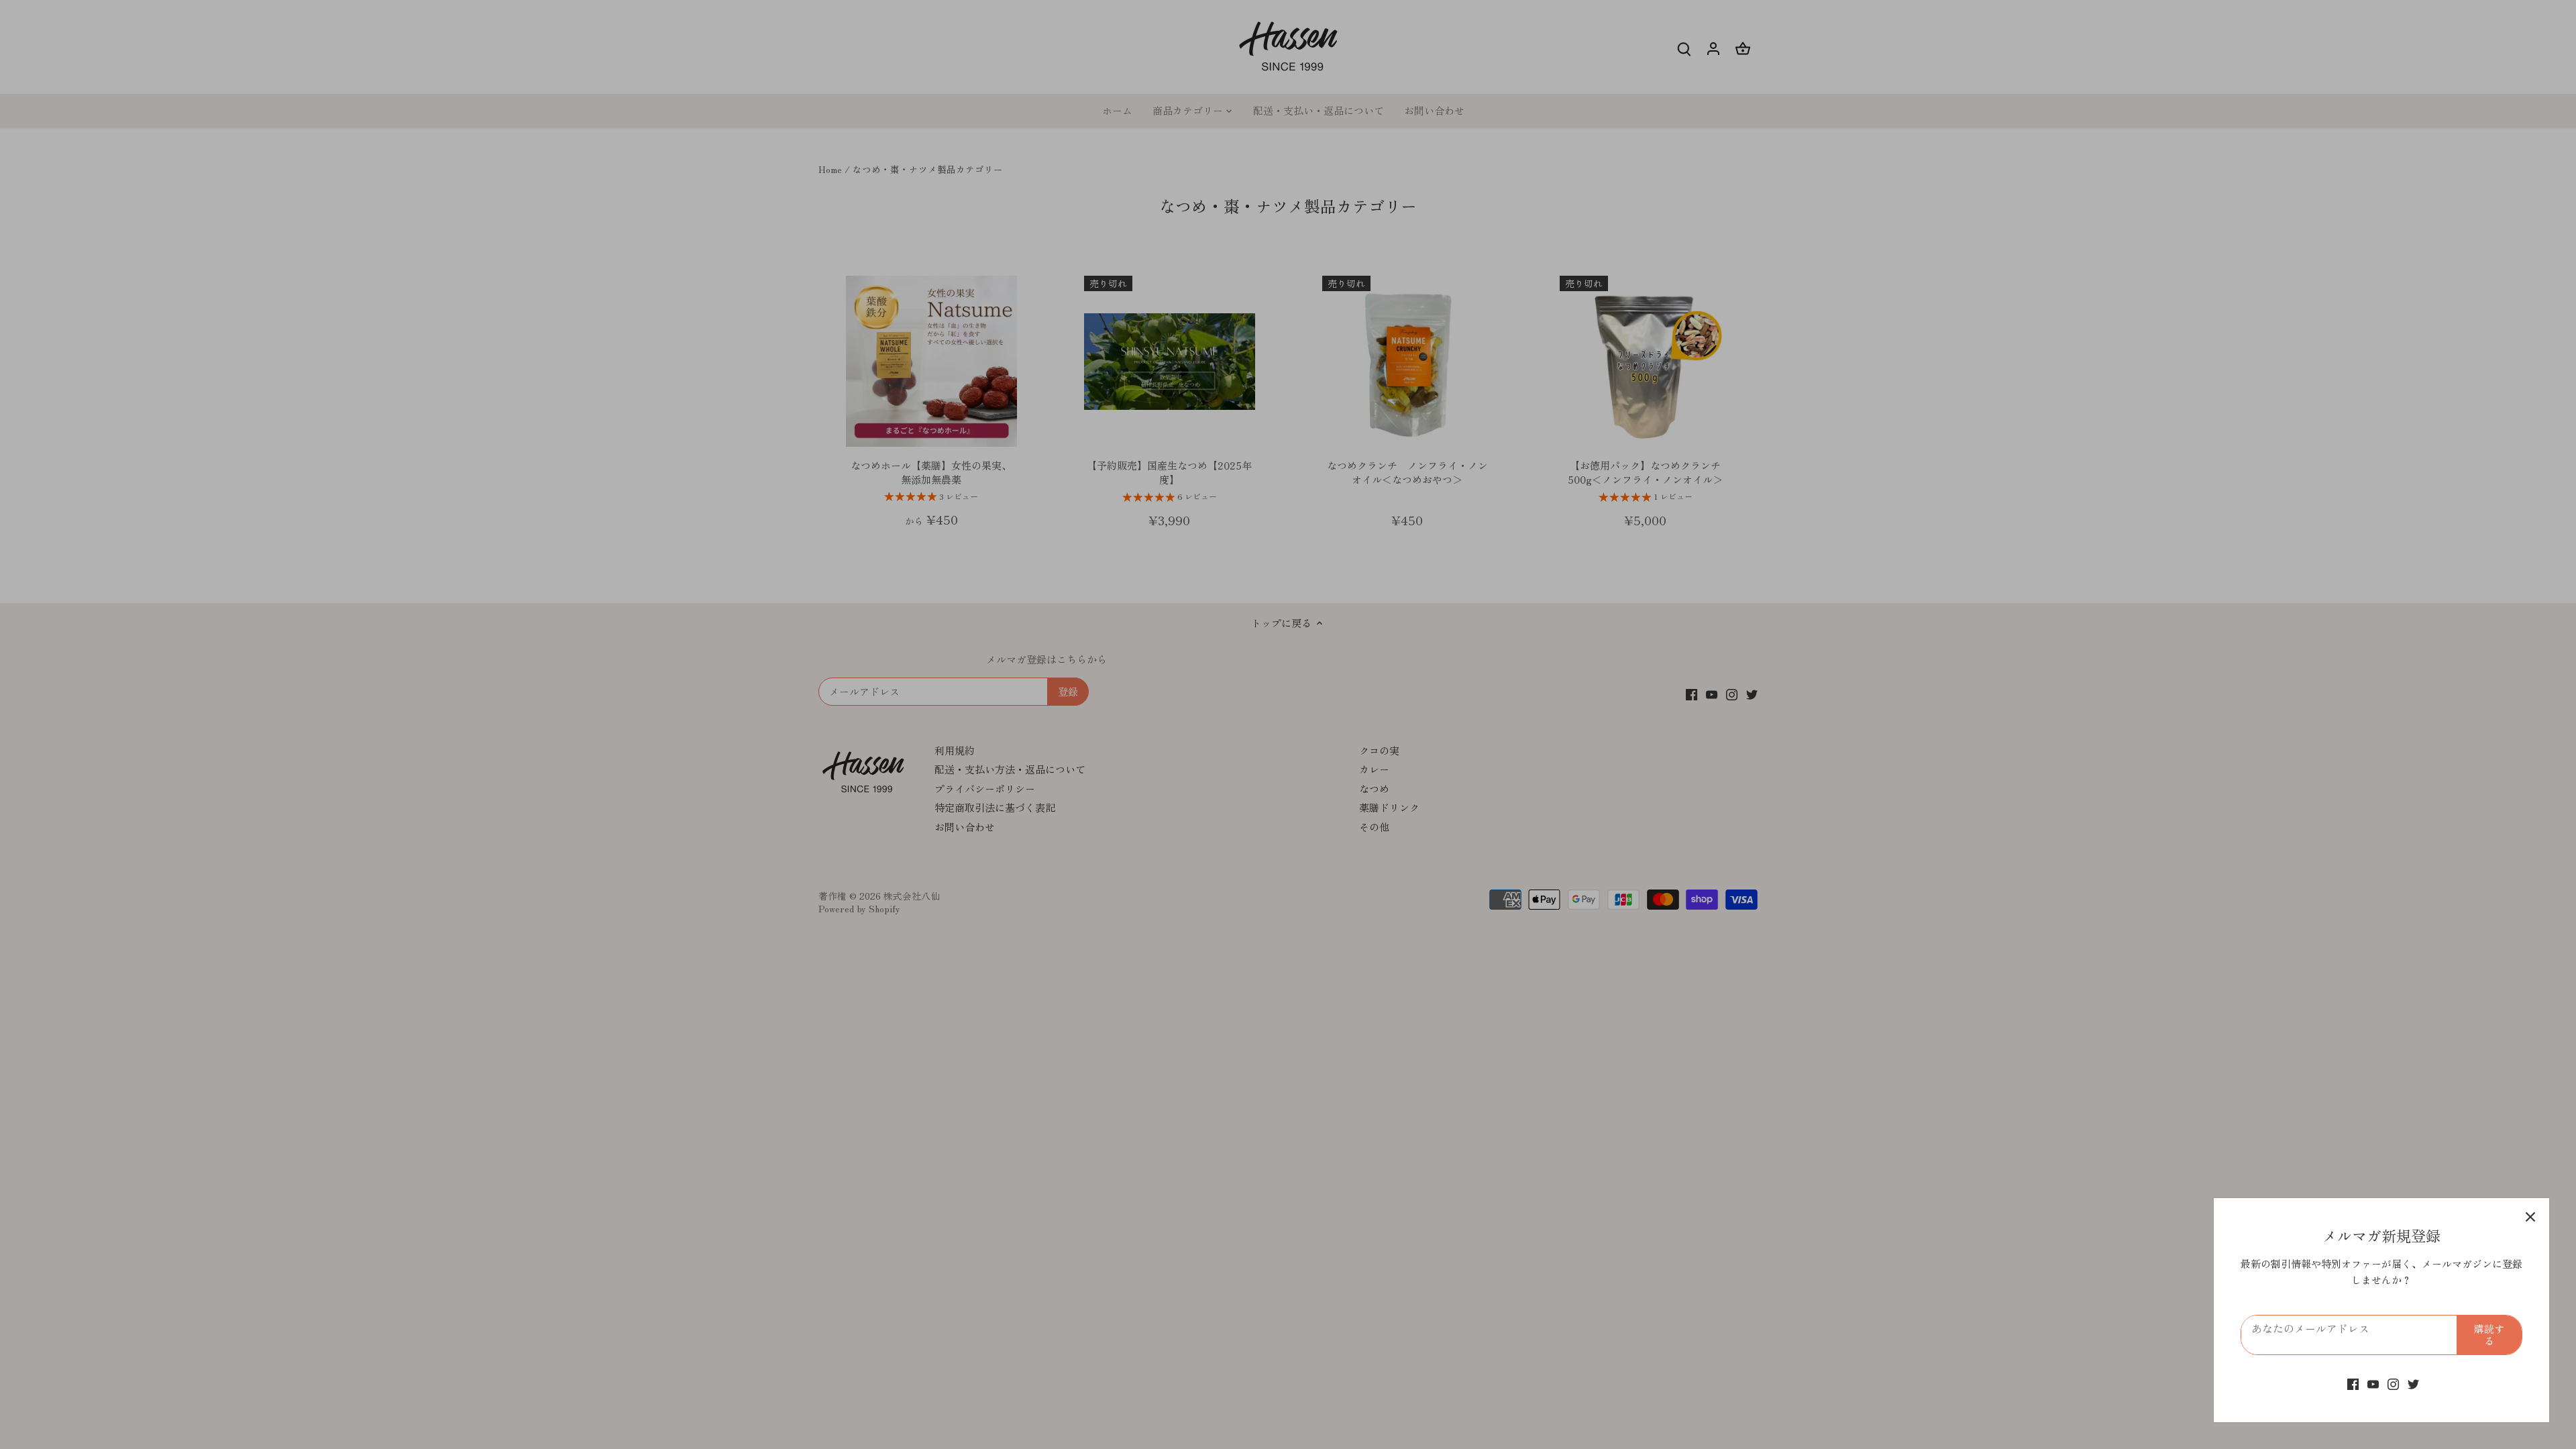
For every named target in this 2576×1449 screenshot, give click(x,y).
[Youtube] (2373, 1383)
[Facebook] (2353, 1383)
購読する (2489, 1335)
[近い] (2530, 1217)
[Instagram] (2393, 1383)
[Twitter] (2413, 1383)
